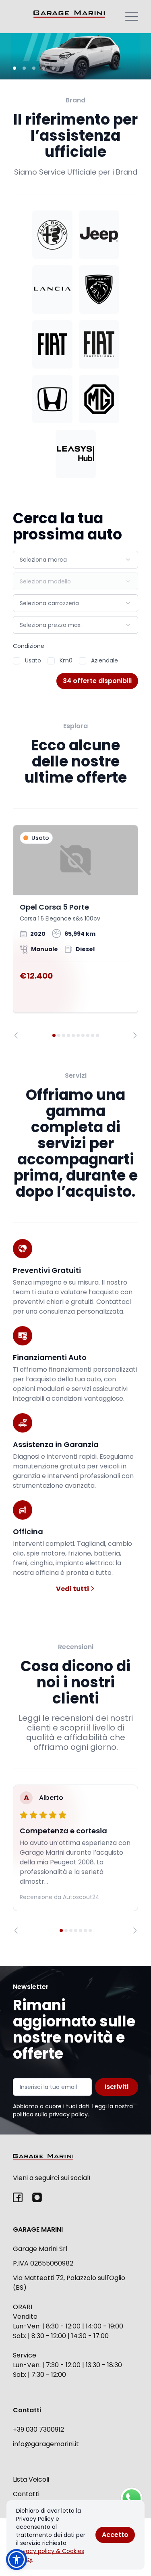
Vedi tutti (73, 1589)
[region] (75, 932)
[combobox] (75, 560)
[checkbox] (17, 661)
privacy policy (68, 2114)
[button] (17, 2559)
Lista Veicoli (31, 2479)
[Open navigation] (132, 17)
